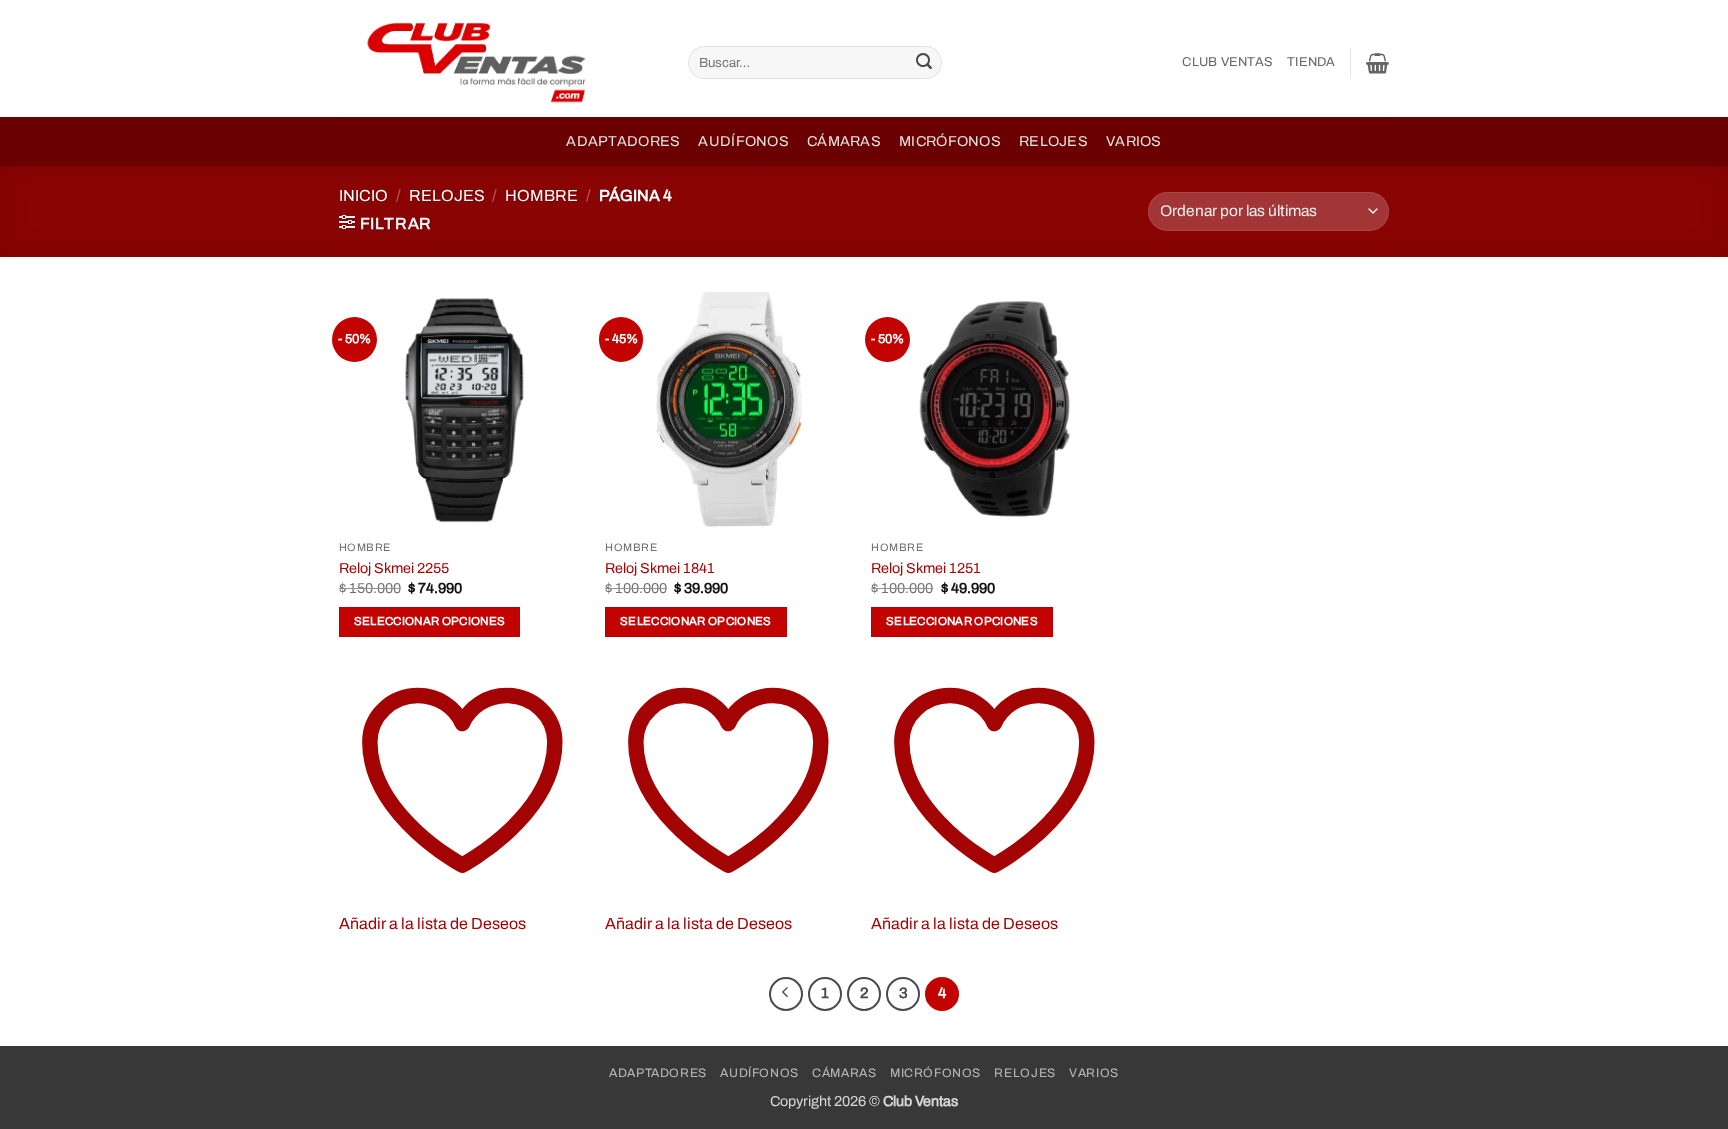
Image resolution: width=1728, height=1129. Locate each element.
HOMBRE (541, 195)
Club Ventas (1227, 62)
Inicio (363, 195)
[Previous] (786, 994)
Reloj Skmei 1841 (660, 568)
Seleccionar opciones (430, 621)
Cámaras (844, 141)
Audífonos (743, 141)
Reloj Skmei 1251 (926, 568)
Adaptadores (623, 141)
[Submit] (924, 63)
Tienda (1311, 62)
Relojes (1053, 141)
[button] (1377, 63)
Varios (1134, 141)
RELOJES (447, 195)
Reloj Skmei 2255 (394, 568)
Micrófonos (950, 141)
